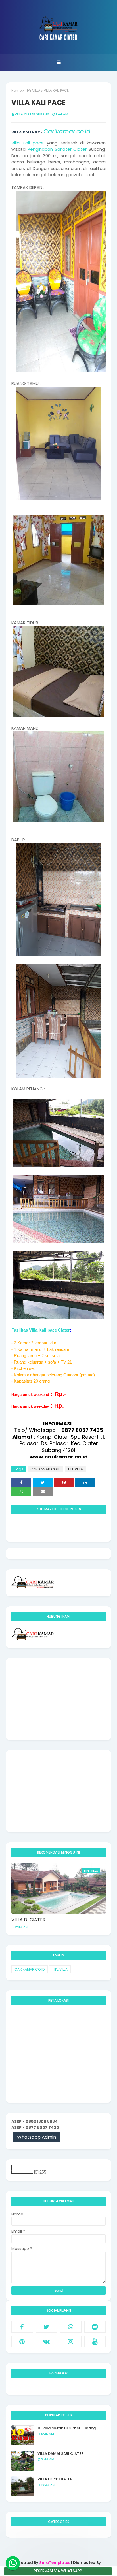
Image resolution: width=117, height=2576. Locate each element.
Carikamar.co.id (67, 131)
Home (16, 90)
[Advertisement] (58, 1699)
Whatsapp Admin (36, 2137)
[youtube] (95, 2342)
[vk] (47, 2342)
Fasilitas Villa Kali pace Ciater (41, 1330)
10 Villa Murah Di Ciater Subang (67, 2428)
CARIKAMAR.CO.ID (45, 1469)
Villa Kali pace (28, 143)
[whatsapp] (71, 2327)
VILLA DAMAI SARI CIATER (60, 2454)
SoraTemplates (55, 2563)
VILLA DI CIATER (28, 1920)
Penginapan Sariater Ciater (57, 149)
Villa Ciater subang (32, 114)
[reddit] (95, 2327)
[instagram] (71, 2342)
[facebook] (22, 2327)
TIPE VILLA (33, 90)
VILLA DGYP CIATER (55, 2479)
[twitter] (47, 2327)
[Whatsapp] (13, 2563)
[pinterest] (22, 2342)
